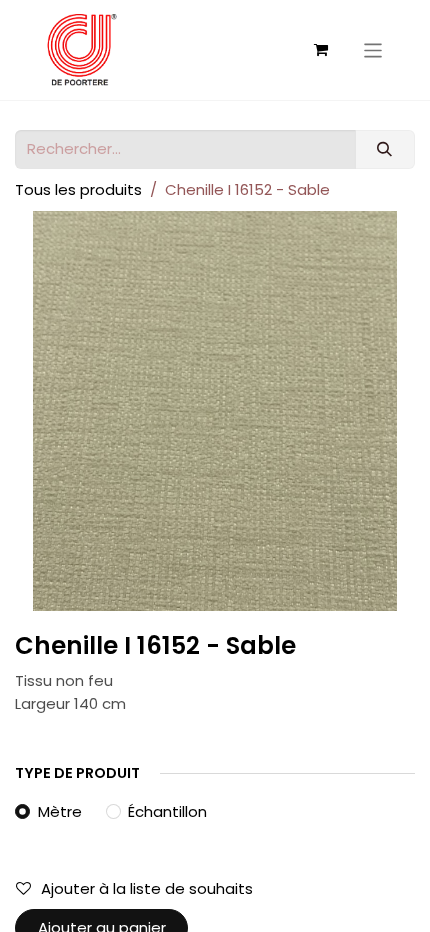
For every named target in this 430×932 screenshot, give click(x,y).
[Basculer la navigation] (373, 49)
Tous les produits (78, 189)
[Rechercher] (385, 149)
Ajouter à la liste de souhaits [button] (147, 888)
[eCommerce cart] (321, 50)
